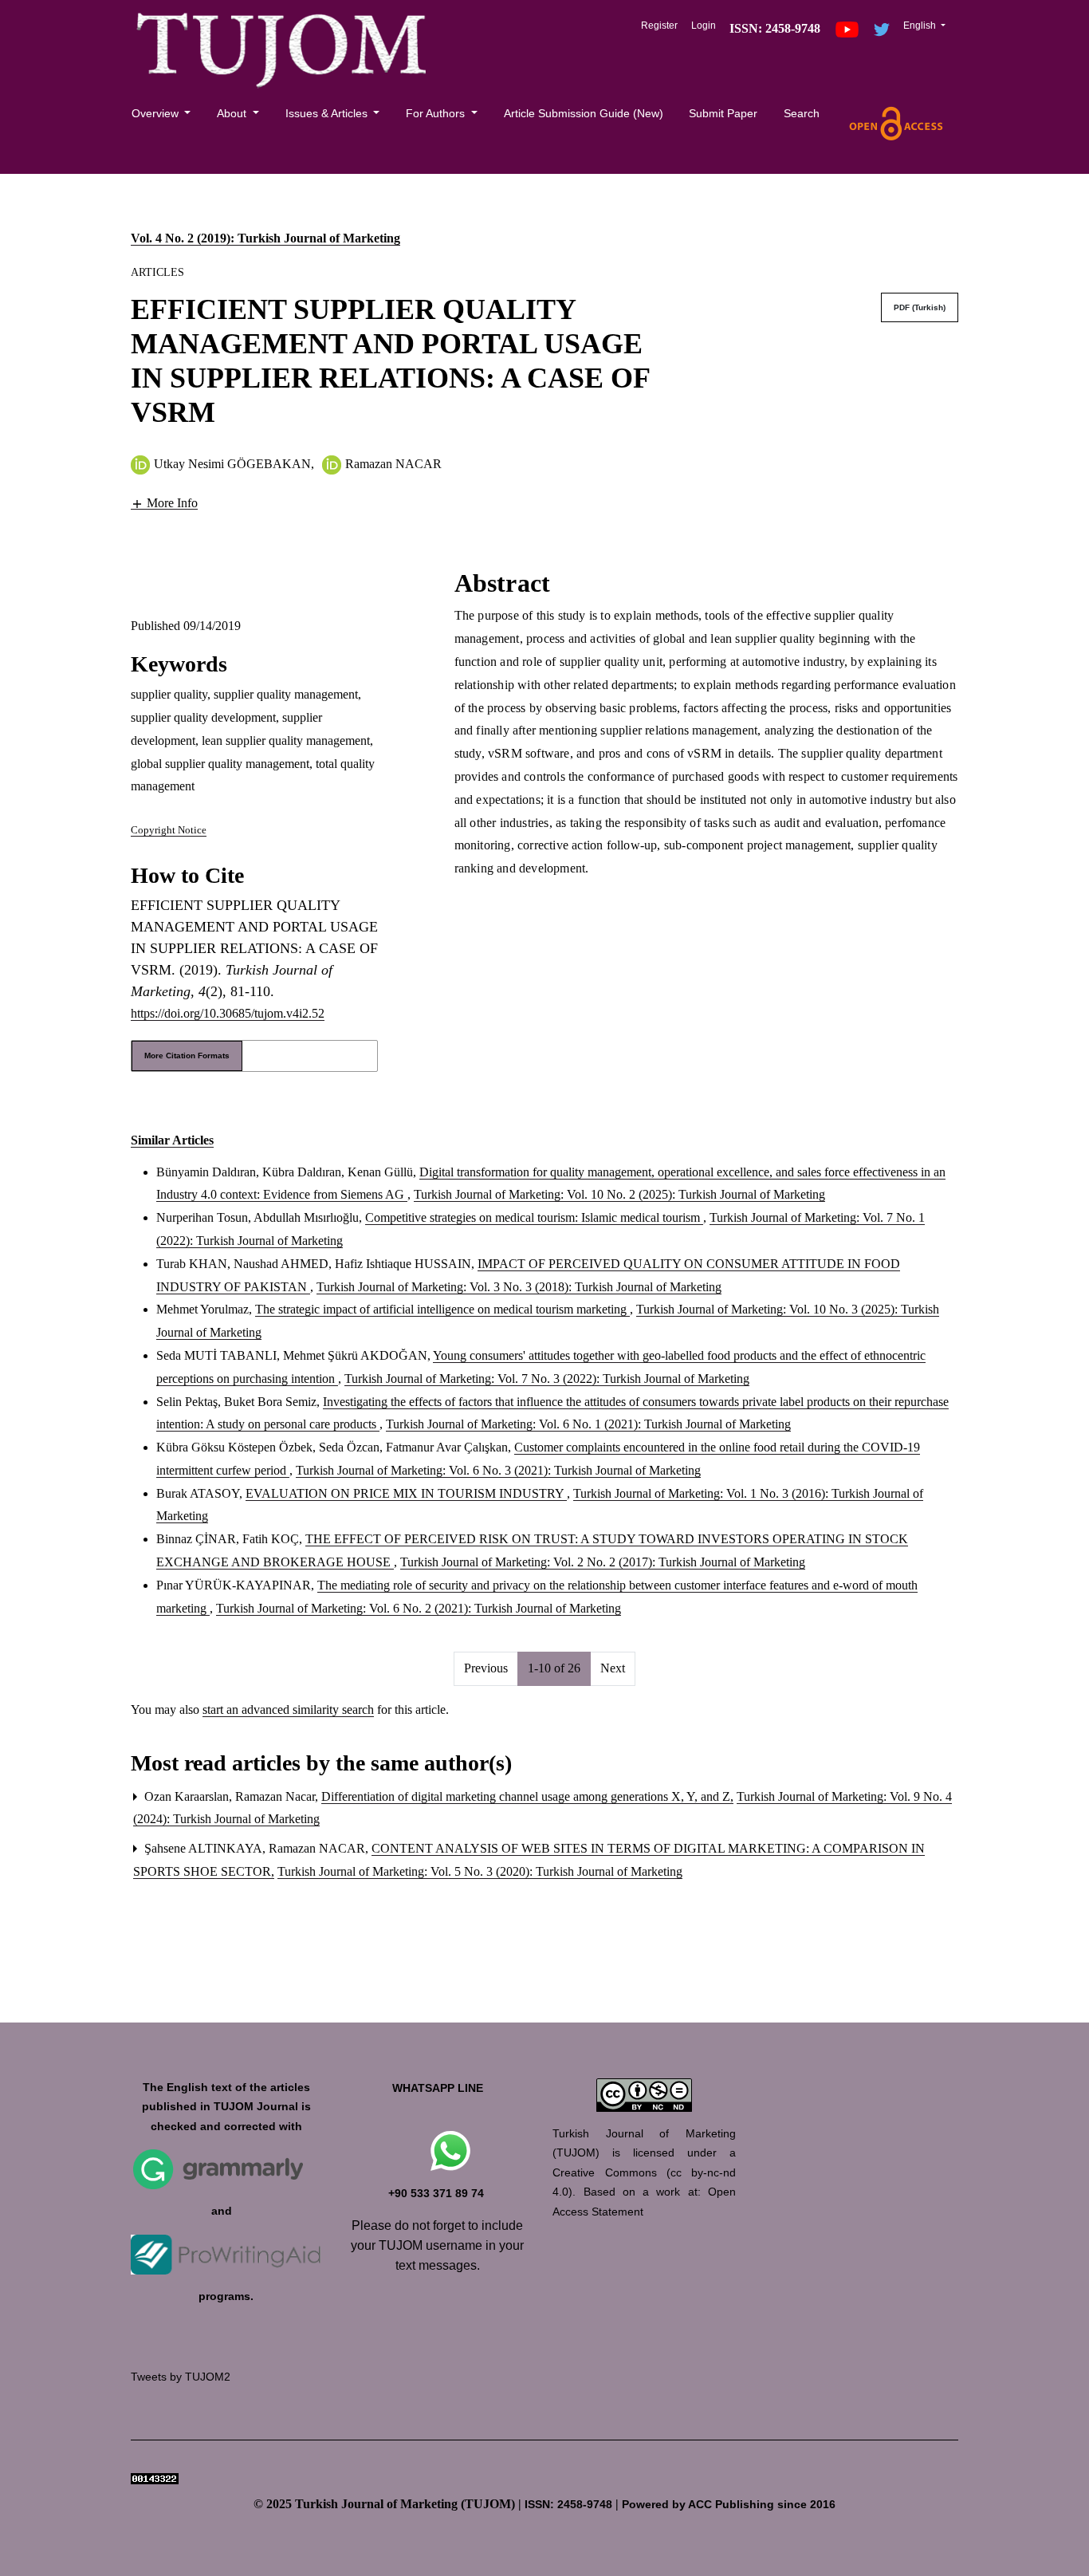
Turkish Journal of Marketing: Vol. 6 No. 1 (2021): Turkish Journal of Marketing (588, 1424)
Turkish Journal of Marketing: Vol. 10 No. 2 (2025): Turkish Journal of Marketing (619, 1194)
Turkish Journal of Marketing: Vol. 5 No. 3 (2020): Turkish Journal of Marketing (480, 1871)
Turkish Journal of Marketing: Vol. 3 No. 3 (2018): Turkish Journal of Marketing (519, 1287)
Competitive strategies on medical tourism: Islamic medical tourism (534, 1217)
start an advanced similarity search (288, 1709)
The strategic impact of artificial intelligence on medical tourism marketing (442, 1309)
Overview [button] (157, 113)
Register (659, 26)
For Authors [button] (437, 113)
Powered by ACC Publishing (698, 2505)
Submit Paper (723, 113)
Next (613, 1668)
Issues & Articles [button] (328, 113)
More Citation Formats (187, 1056)
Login (704, 26)
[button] (164, 502)
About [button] (233, 113)
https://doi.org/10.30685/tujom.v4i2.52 (228, 1013)
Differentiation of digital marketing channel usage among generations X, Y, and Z (527, 1796)
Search (802, 113)
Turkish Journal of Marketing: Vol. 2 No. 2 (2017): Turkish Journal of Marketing (603, 1562)
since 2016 (806, 2505)
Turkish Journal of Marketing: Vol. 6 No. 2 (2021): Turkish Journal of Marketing (419, 1608)
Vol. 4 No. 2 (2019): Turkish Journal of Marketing (265, 238)
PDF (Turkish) (920, 307)
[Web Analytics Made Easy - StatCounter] (155, 2478)
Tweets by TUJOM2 (181, 2377)
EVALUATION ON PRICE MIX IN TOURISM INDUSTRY (406, 1493)
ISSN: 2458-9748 (568, 2505)
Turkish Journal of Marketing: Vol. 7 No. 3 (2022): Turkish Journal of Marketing (547, 1379)
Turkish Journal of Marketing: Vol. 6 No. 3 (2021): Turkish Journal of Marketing (498, 1470)
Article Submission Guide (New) (584, 113)
